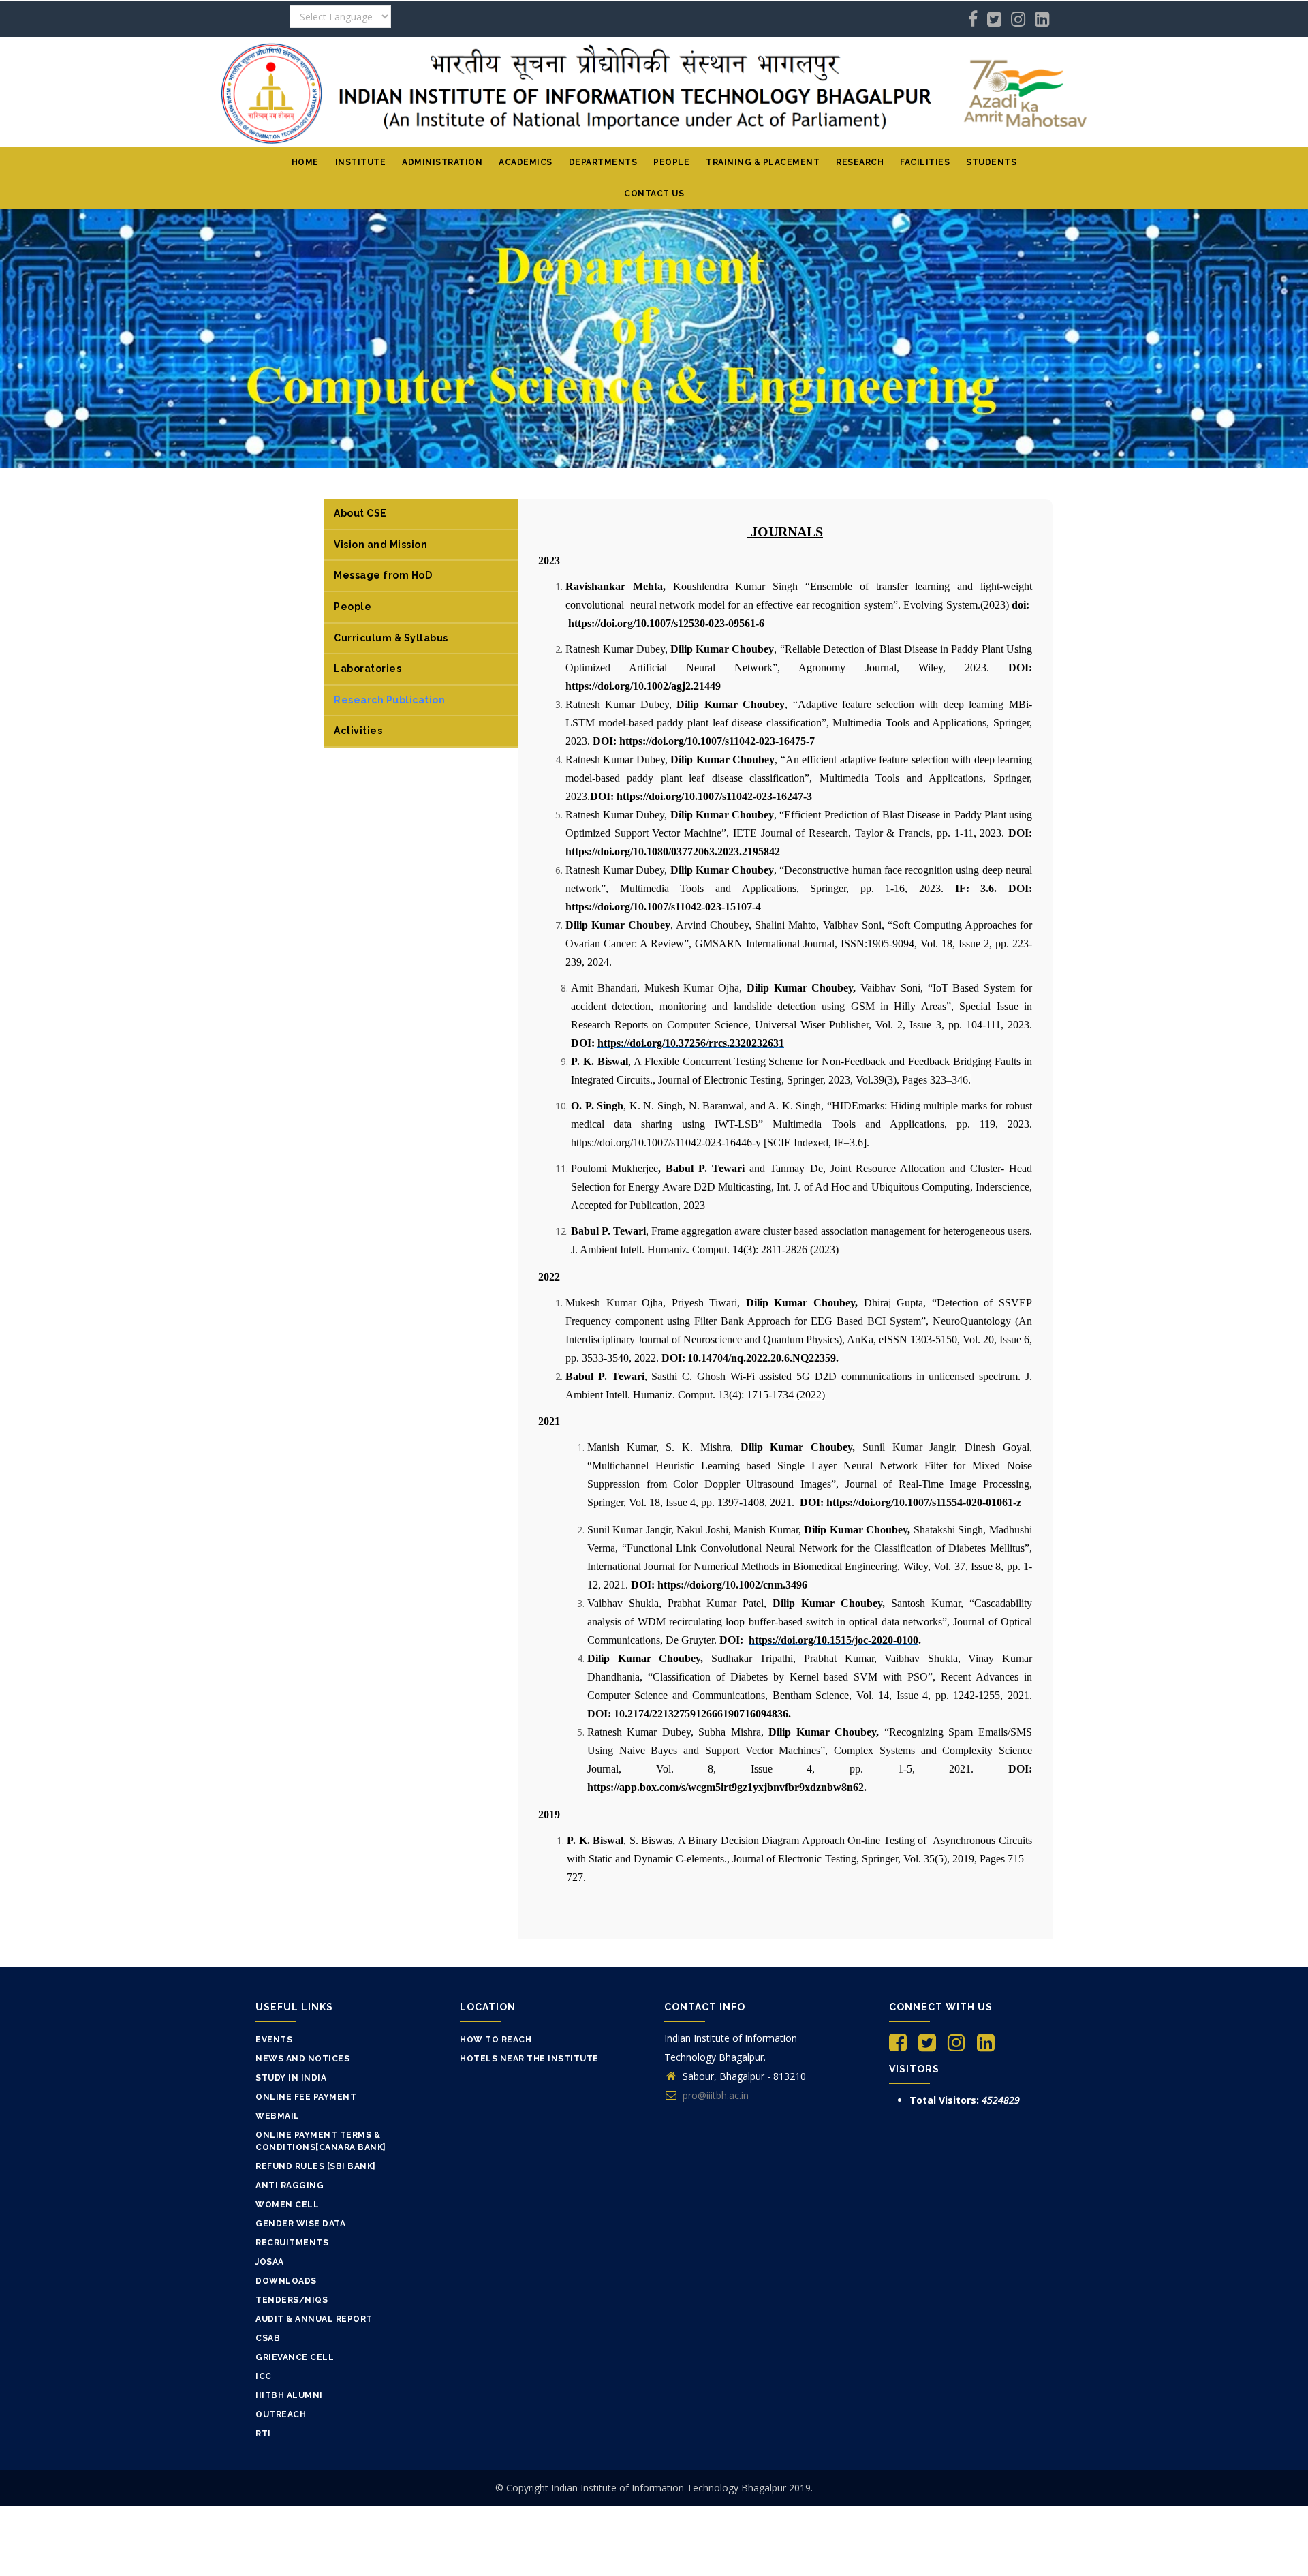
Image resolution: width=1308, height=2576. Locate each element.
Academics (526, 162)
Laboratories (368, 669)
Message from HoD (383, 575)
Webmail (278, 2116)
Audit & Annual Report (314, 2319)
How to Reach (496, 2040)
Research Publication (389, 700)
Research (860, 162)
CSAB (268, 2338)
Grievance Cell (295, 2357)
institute (361, 162)
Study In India (291, 2078)
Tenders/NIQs (292, 2300)
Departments (603, 162)
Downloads (286, 2281)
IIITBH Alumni (289, 2395)
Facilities (925, 162)
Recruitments (292, 2243)
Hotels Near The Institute (529, 2059)
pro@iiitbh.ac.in (714, 2095)
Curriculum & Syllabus (391, 638)
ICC (264, 2376)
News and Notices (302, 2059)
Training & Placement (763, 162)
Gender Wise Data (300, 2224)
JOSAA (270, 2262)
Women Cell (287, 2205)
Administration (442, 162)
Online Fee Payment (306, 2097)
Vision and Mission (380, 545)
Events (274, 2040)
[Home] (654, 92)
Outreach (281, 2414)
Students (991, 162)
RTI (263, 2434)
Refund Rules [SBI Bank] (316, 2166)
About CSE (360, 513)
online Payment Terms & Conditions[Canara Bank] (321, 2141)
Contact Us (654, 194)
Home (305, 162)
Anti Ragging (290, 2186)
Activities (358, 731)
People (671, 162)
